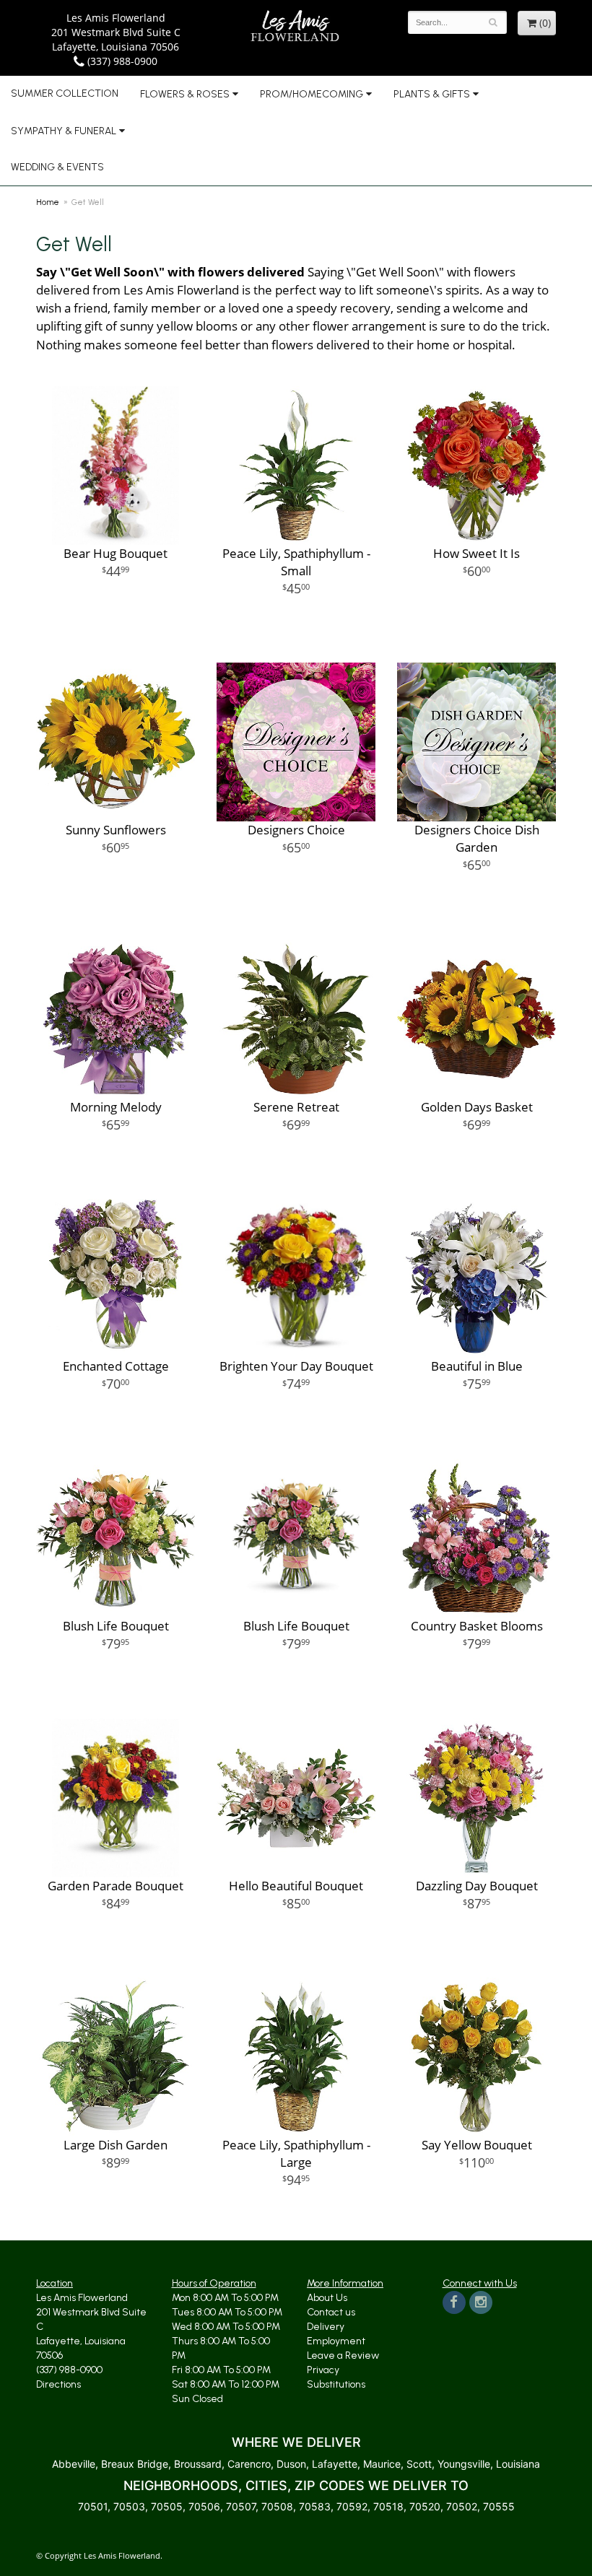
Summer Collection (65, 93)
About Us (327, 2298)
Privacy (323, 2370)
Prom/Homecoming (312, 94)
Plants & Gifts (432, 94)
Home (48, 202)
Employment (336, 2341)
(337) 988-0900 (121, 61)
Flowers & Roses (185, 94)
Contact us (331, 2312)
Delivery (326, 2327)
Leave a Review (343, 2355)
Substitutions (336, 2384)
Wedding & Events (57, 167)
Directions (58, 2384)
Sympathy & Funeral (64, 131)
